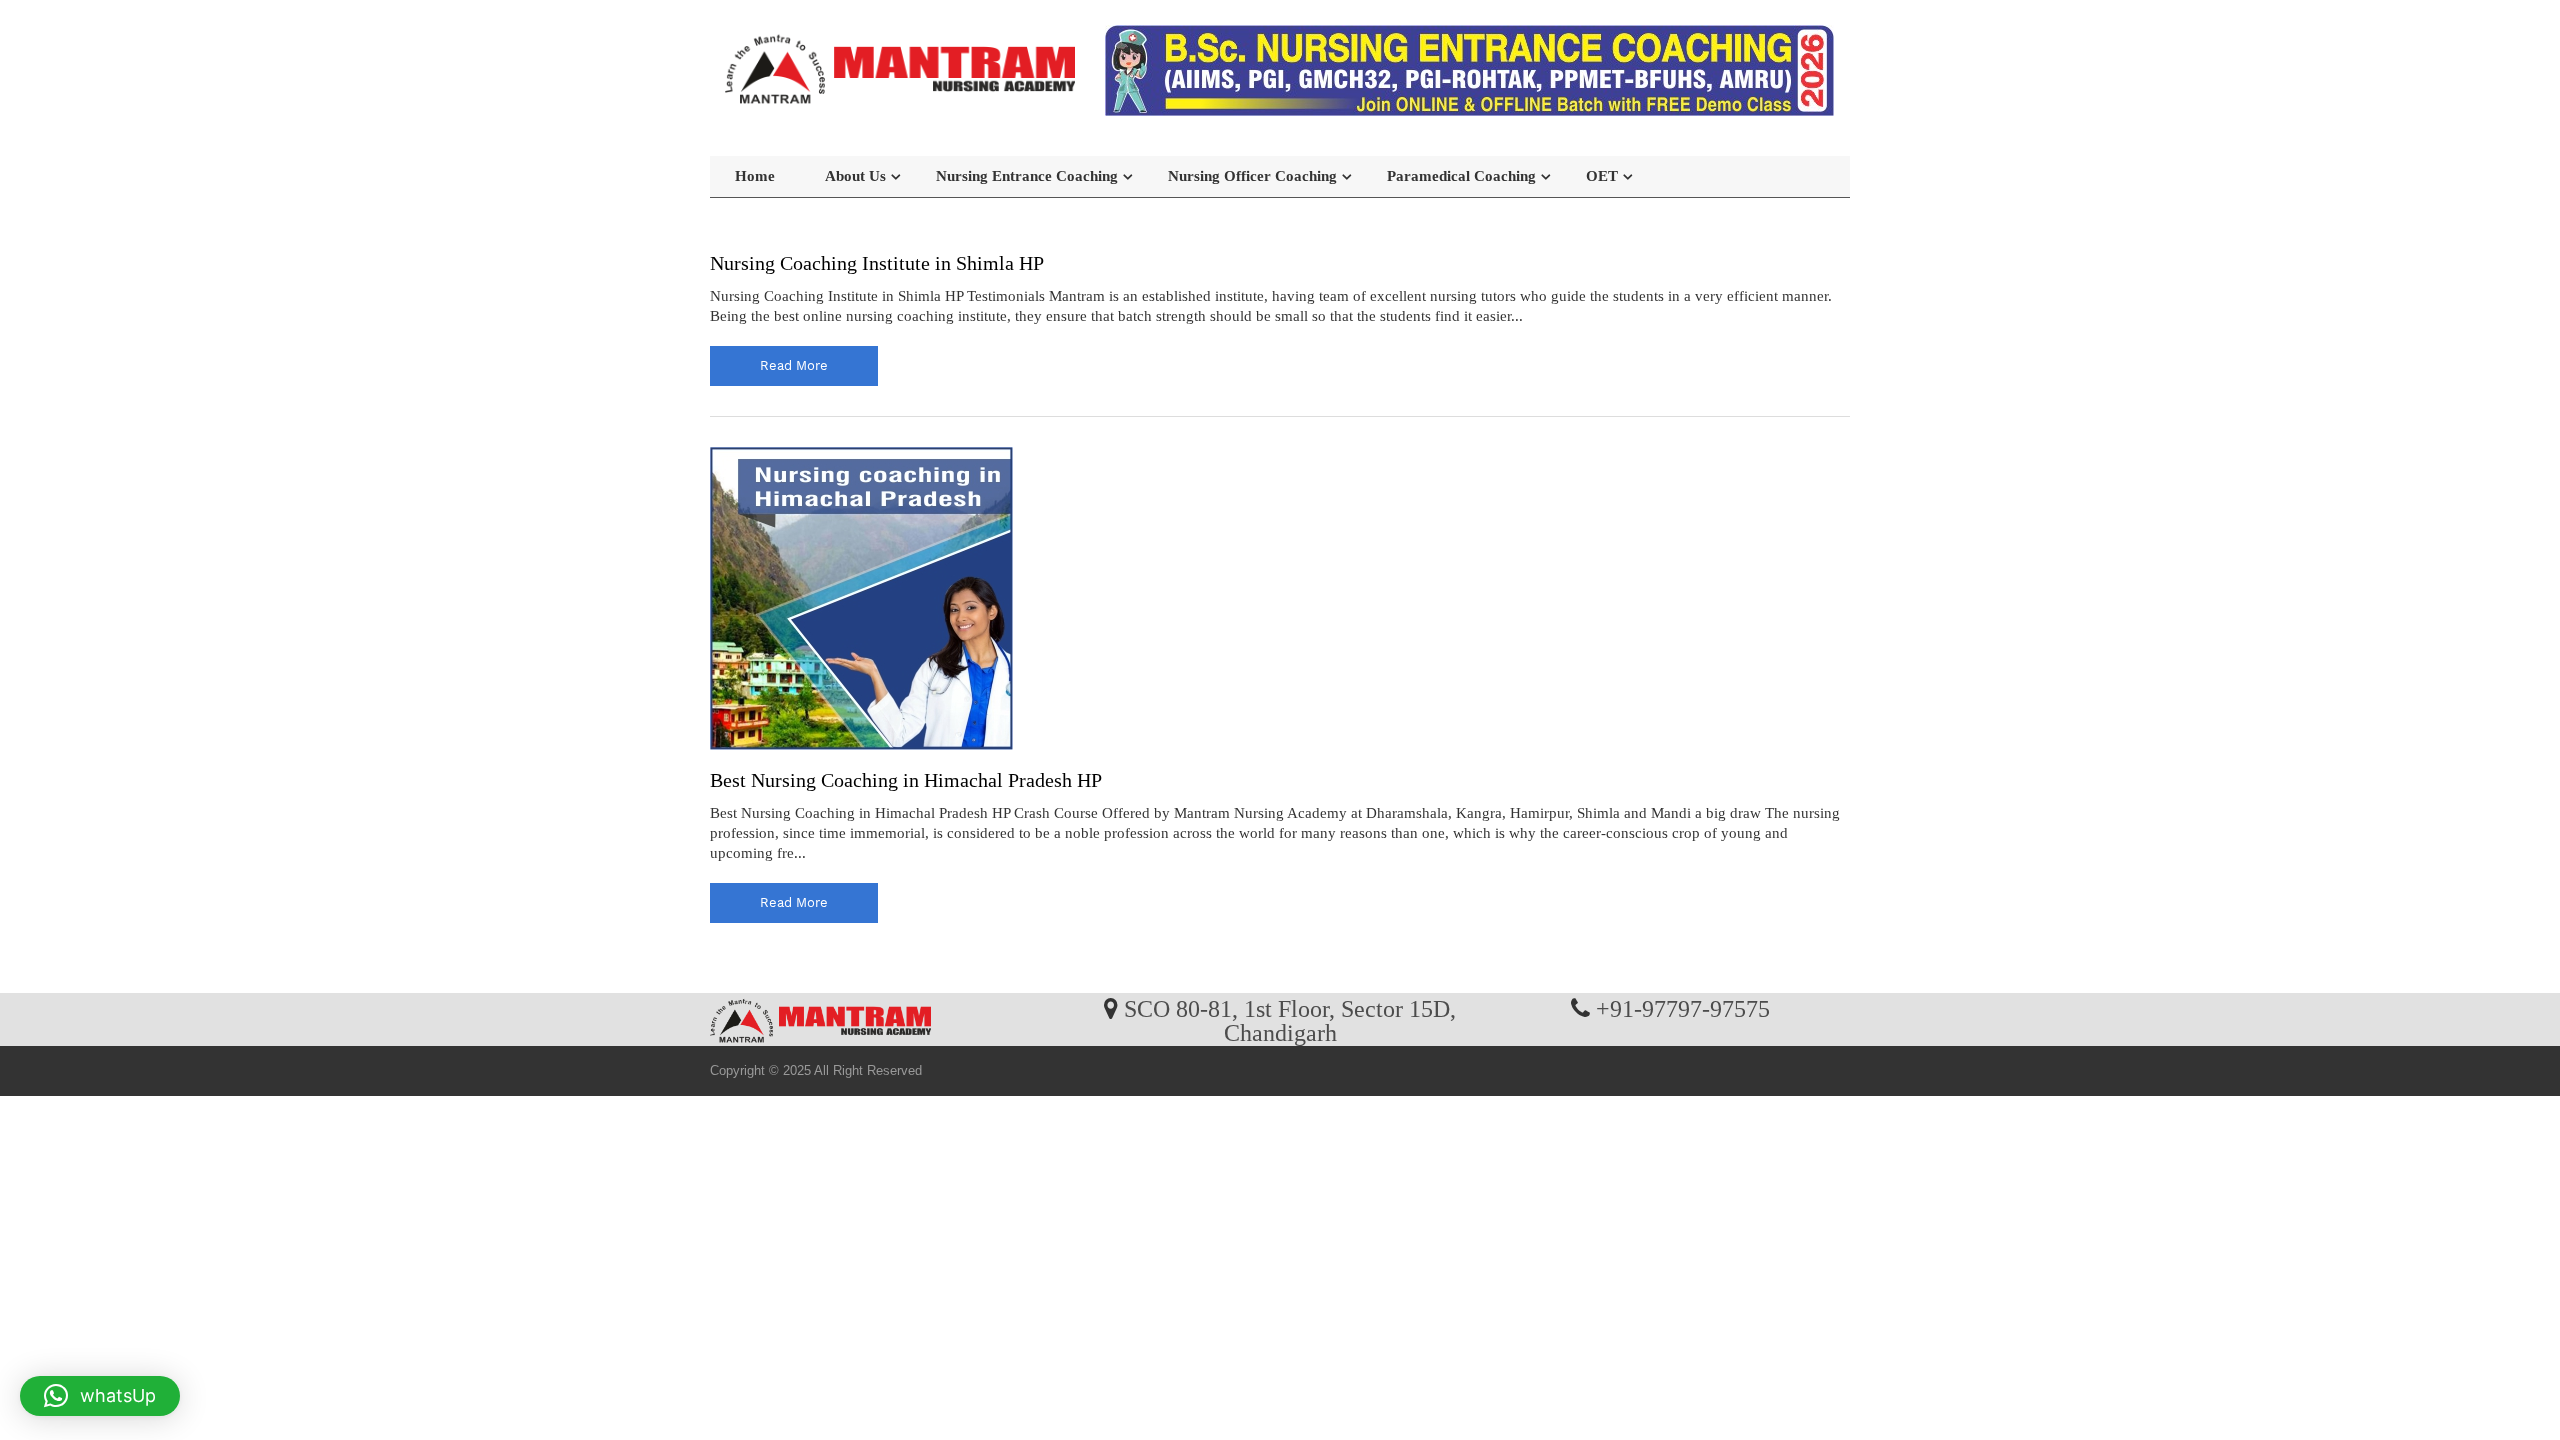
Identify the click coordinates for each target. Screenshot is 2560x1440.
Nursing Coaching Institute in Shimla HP (877, 263)
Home (755, 176)
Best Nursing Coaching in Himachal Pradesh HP (906, 780)
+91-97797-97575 (1683, 1008)
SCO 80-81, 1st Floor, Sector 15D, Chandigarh (1290, 1020)
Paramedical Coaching (1461, 176)
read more (794, 365)
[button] (100, 1396)
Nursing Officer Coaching (1252, 176)
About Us (855, 176)
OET (1602, 176)
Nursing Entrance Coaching (1027, 176)
